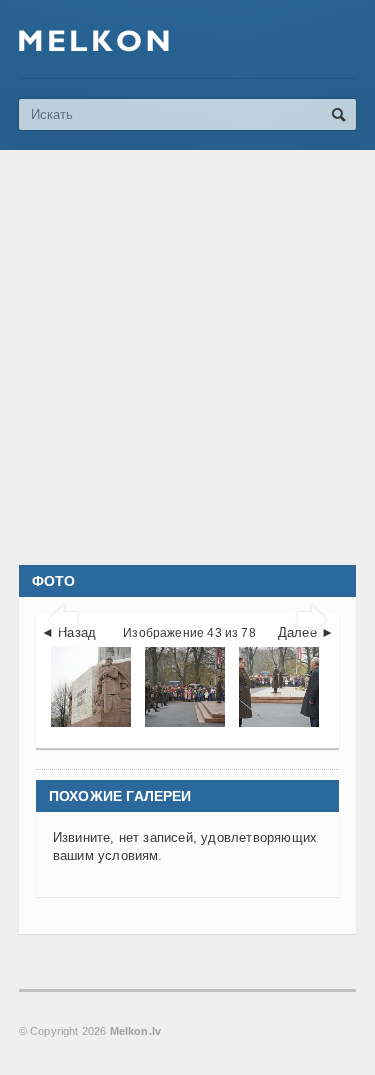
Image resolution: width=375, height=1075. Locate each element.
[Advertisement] (187, 357)
